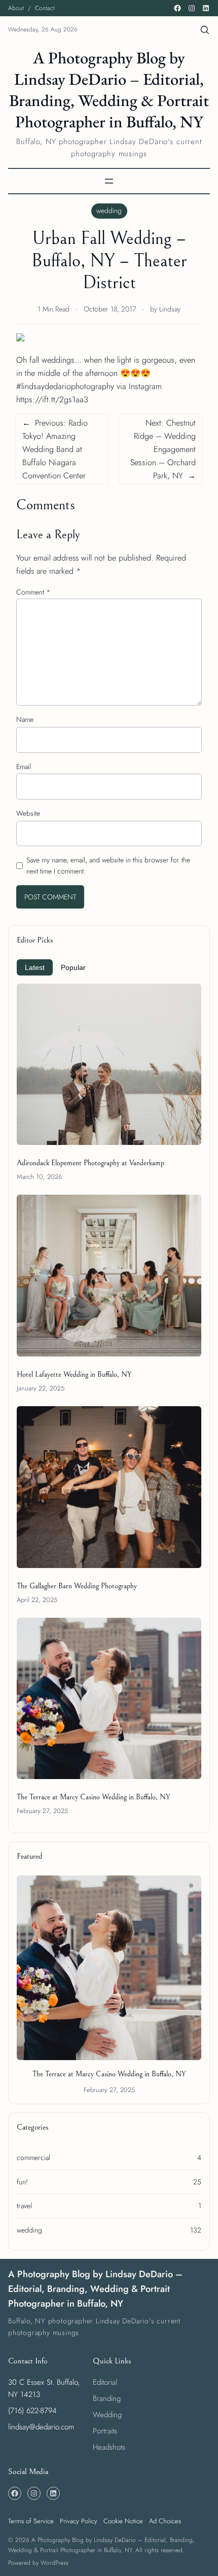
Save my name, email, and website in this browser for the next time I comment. (108, 865)
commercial (33, 2157)
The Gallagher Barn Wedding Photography (77, 1586)
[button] (191, 1886)
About (16, 8)
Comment (33, 592)
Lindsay (170, 309)
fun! (22, 2182)
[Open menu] (109, 181)
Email (24, 767)
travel (24, 2206)
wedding (109, 211)
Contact (45, 8)
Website (28, 813)
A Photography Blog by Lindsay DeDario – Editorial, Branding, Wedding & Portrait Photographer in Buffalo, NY (109, 90)
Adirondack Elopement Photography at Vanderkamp (90, 1163)
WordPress (55, 2563)
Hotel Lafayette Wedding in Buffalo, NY (74, 1374)
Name (25, 719)
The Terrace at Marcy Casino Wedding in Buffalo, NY (93, 1797)
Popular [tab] (73, 967)
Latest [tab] (35, 967)
